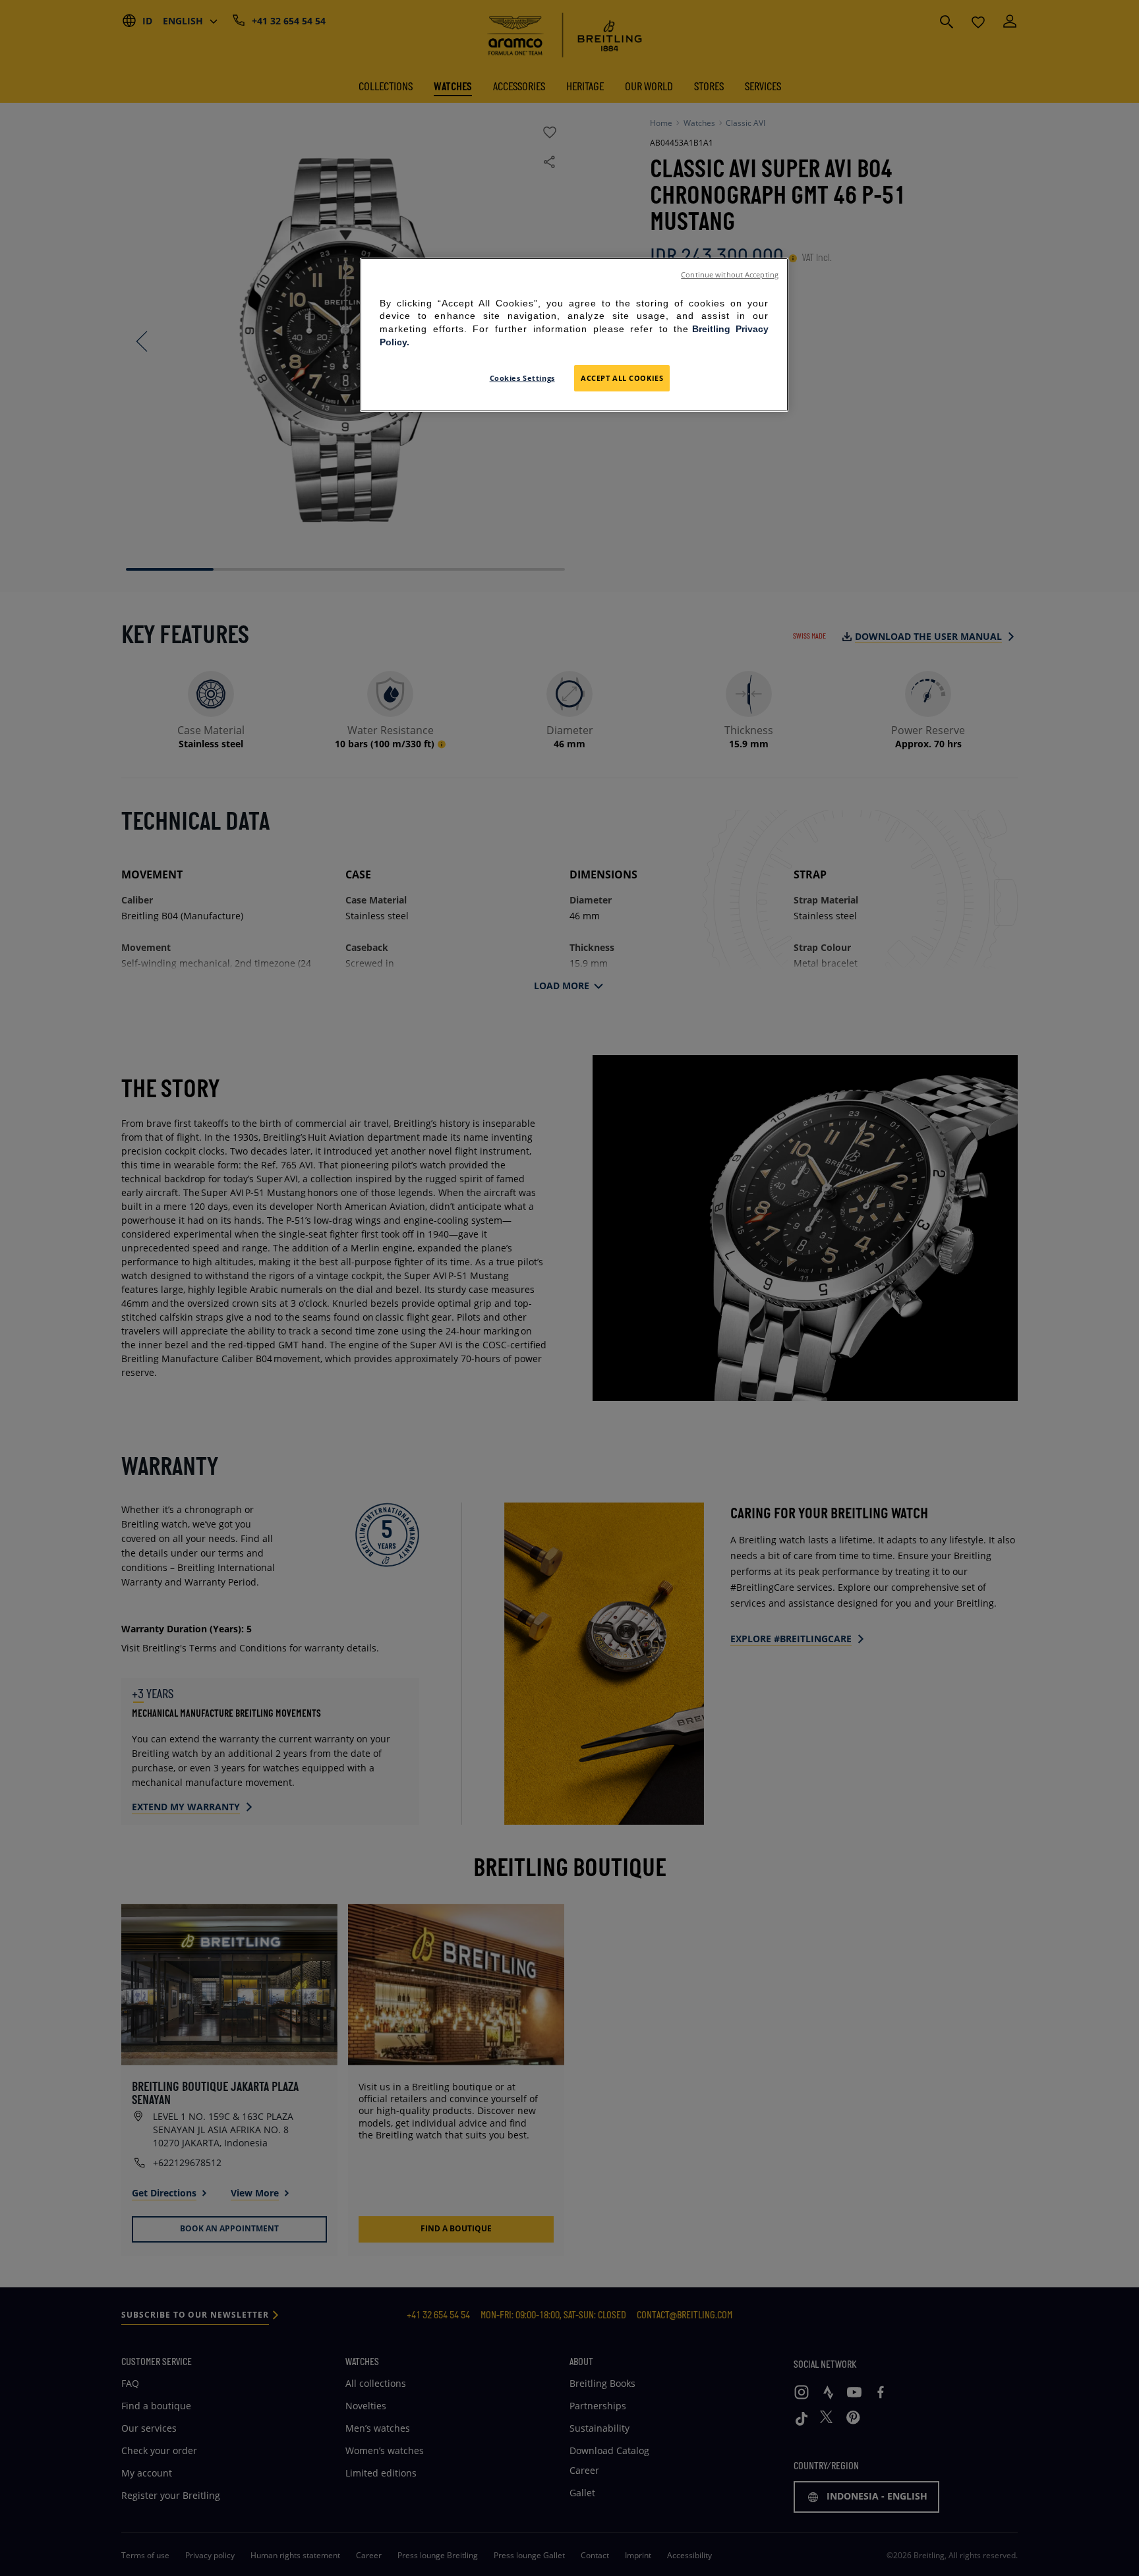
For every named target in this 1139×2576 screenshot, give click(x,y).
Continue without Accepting (730, 275)
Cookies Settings (522, 378)
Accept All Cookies (622, 378)
